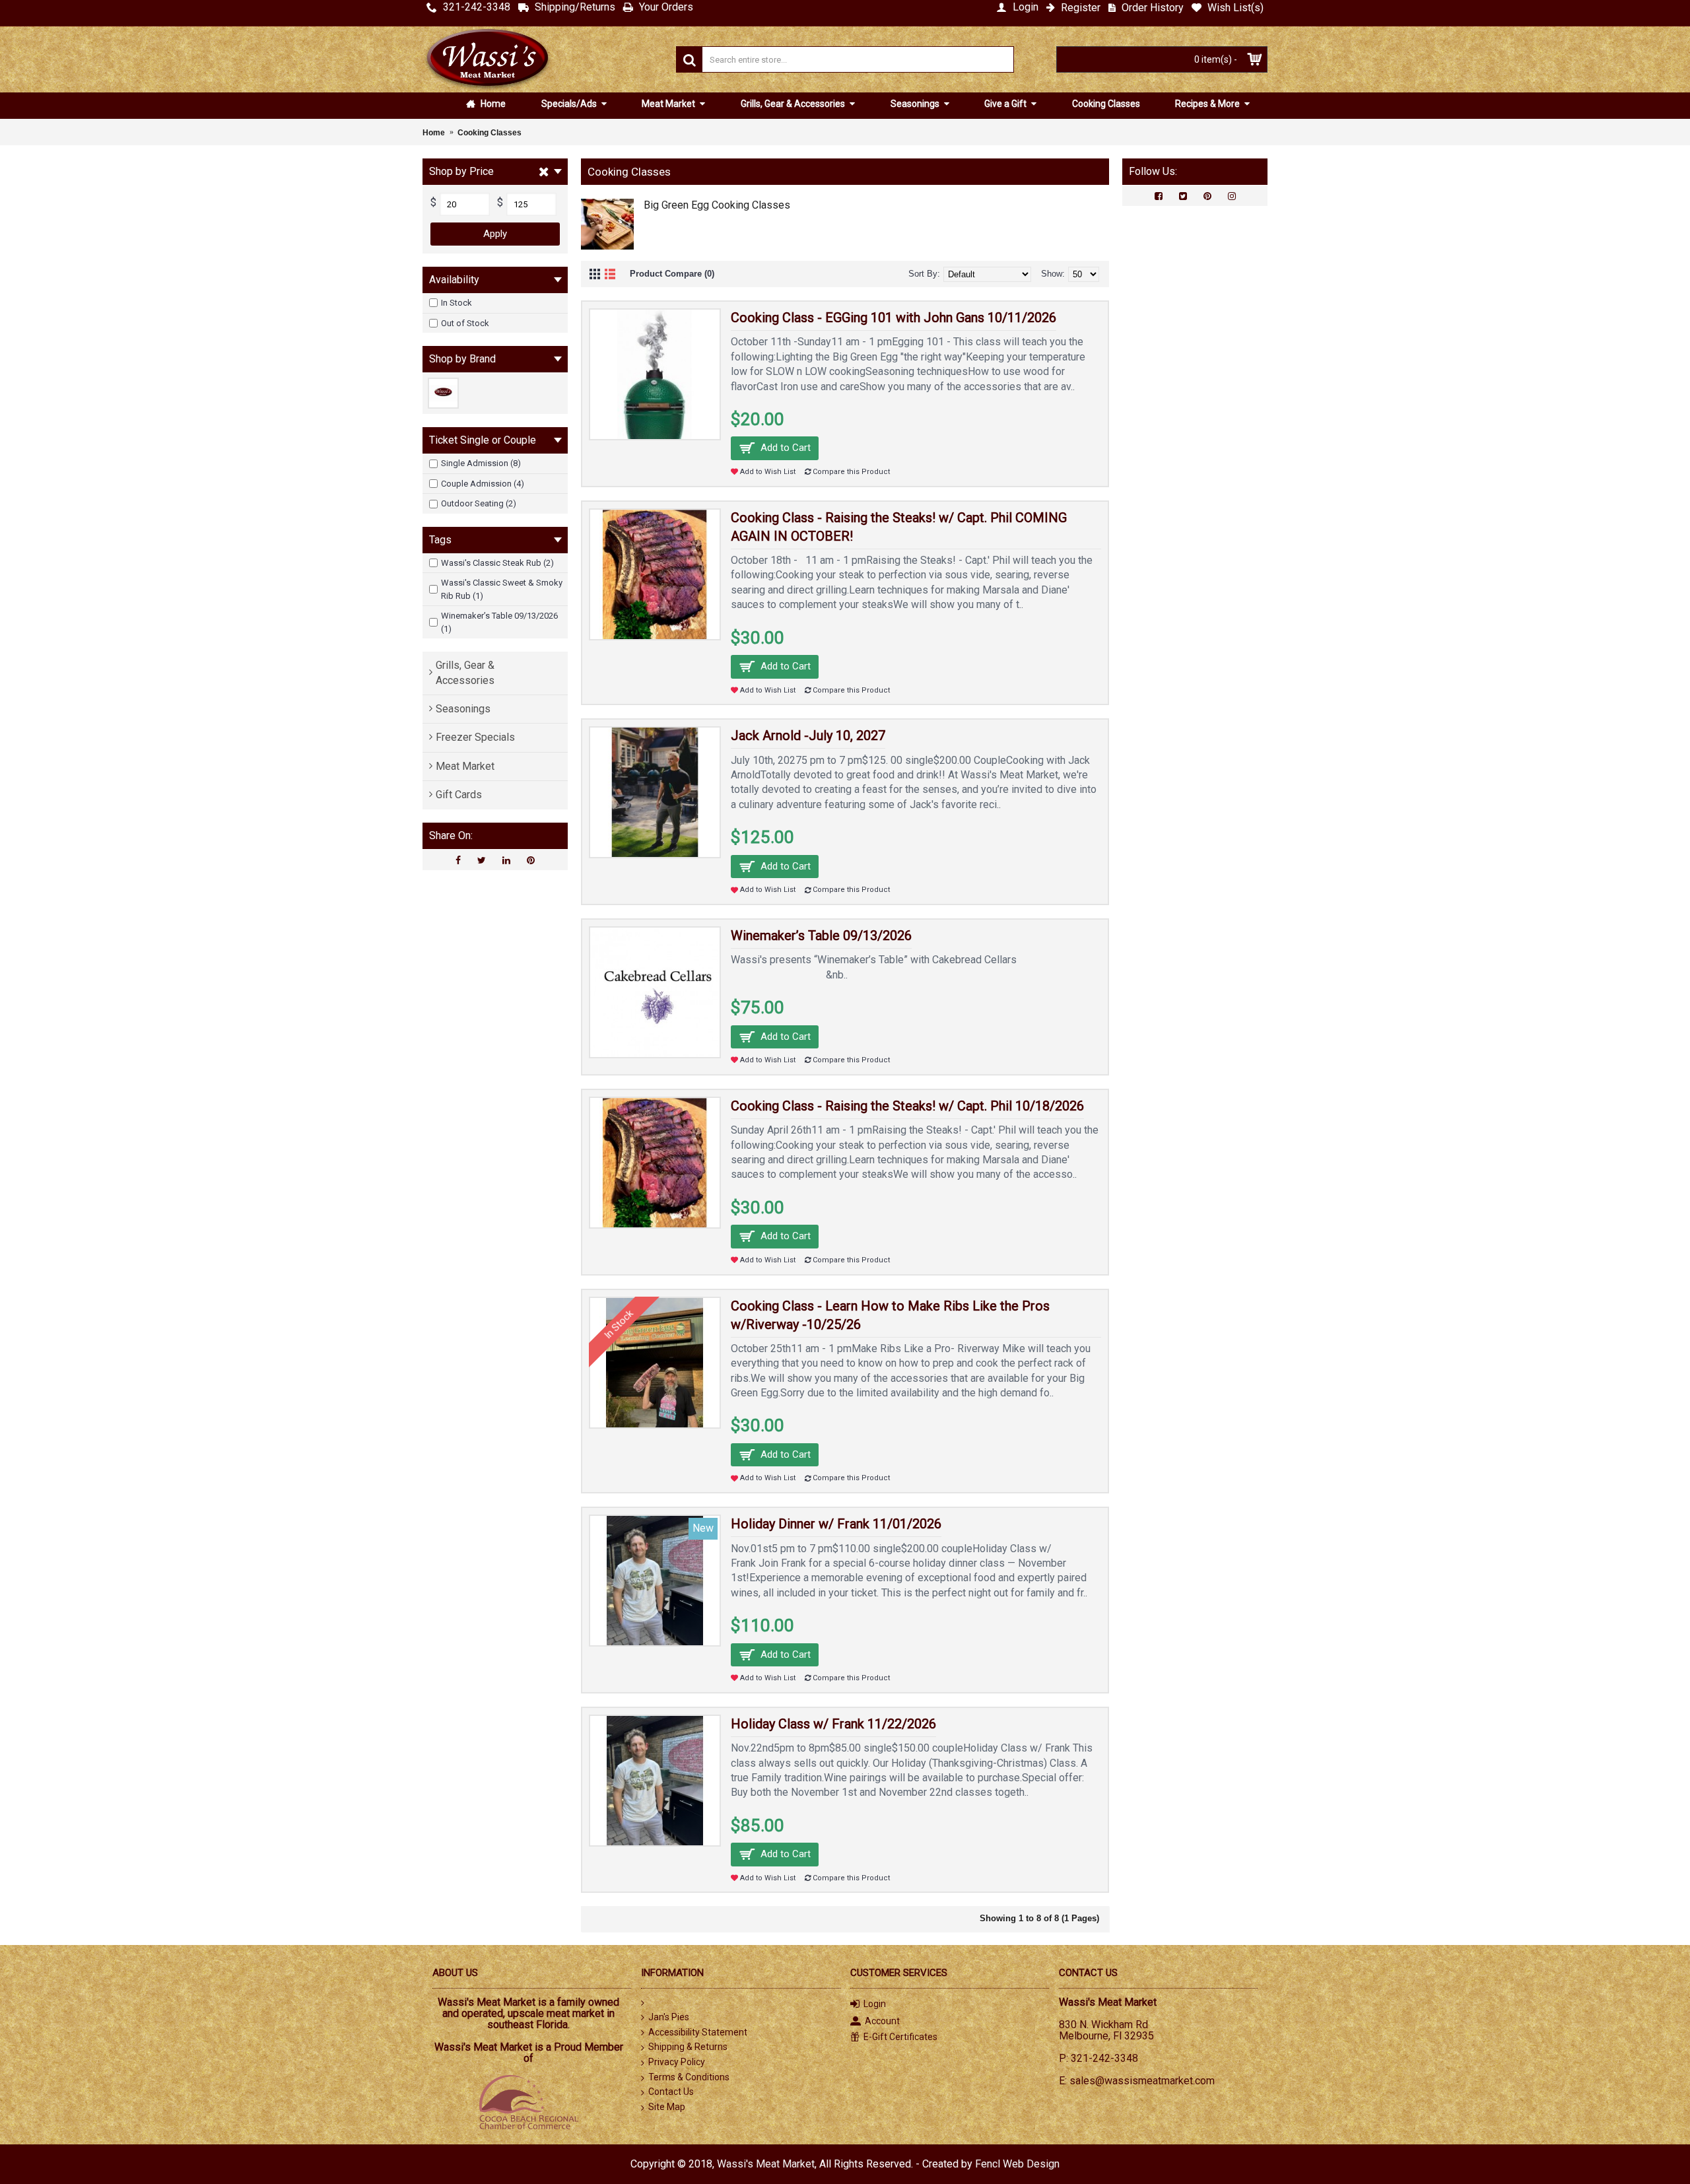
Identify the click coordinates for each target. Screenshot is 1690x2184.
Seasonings (916, 104)
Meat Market (669, 104)
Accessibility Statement (698, 2032)
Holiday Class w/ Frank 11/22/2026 (833, 1724)
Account (882, 2021)
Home (492, 104)
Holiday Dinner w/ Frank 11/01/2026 (836, 1524)
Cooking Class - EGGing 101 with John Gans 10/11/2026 (894, 318)
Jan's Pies (669, 2017)
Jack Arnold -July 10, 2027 (808, 735)
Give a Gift (1006, 104)
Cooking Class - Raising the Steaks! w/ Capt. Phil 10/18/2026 (907, 1106)
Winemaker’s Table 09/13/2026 (821, 936)
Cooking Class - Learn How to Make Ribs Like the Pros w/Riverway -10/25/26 (890, 1315)
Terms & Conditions (689, 2077)
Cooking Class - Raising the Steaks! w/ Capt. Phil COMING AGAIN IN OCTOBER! (899, 527)
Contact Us (671, 2092)
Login (875, 2004)
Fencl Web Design (1017, 2164)
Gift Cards (459, 795)
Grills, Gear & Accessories (794, 104)
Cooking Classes (1106, 104)
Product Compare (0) (672, 274)
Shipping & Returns (688, 2047)
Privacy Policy (677, 2062)
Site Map (667, 2107)
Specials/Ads (570, 104)
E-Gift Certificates (900, 2037)
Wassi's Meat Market (766, 2164)
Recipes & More (1208, 104)
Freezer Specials (475, 737)
